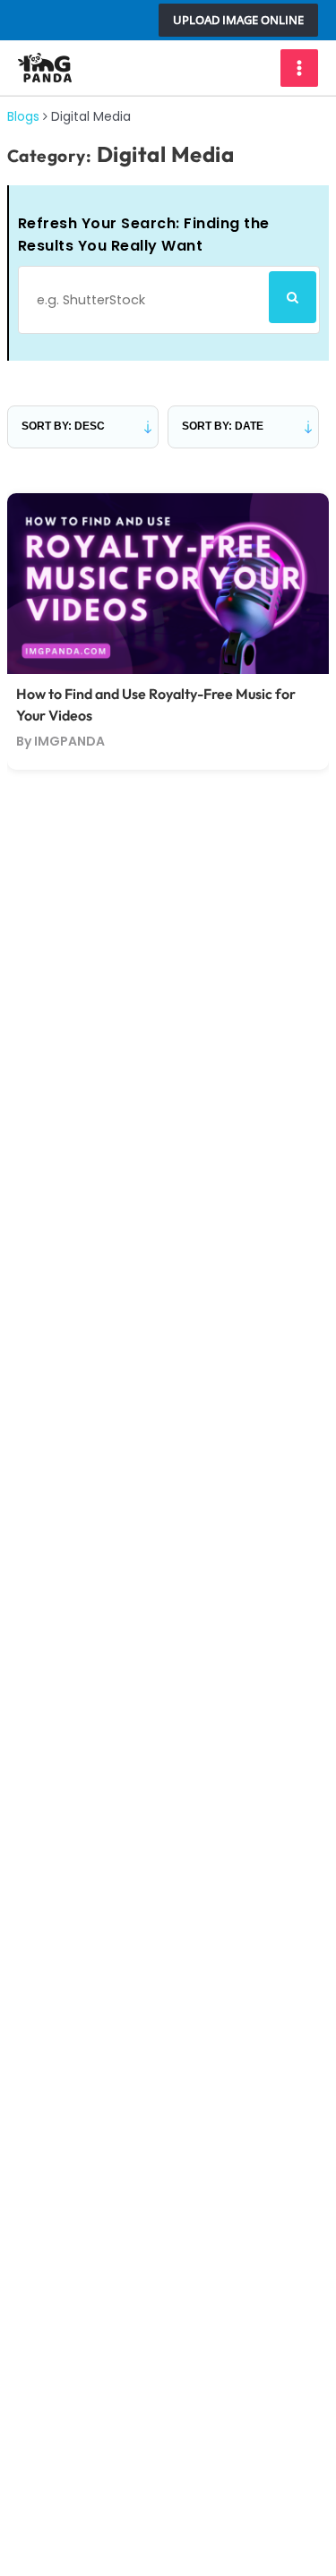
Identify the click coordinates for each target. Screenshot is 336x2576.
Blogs (23, 116)
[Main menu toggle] (299, 68)
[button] (238, 20)
